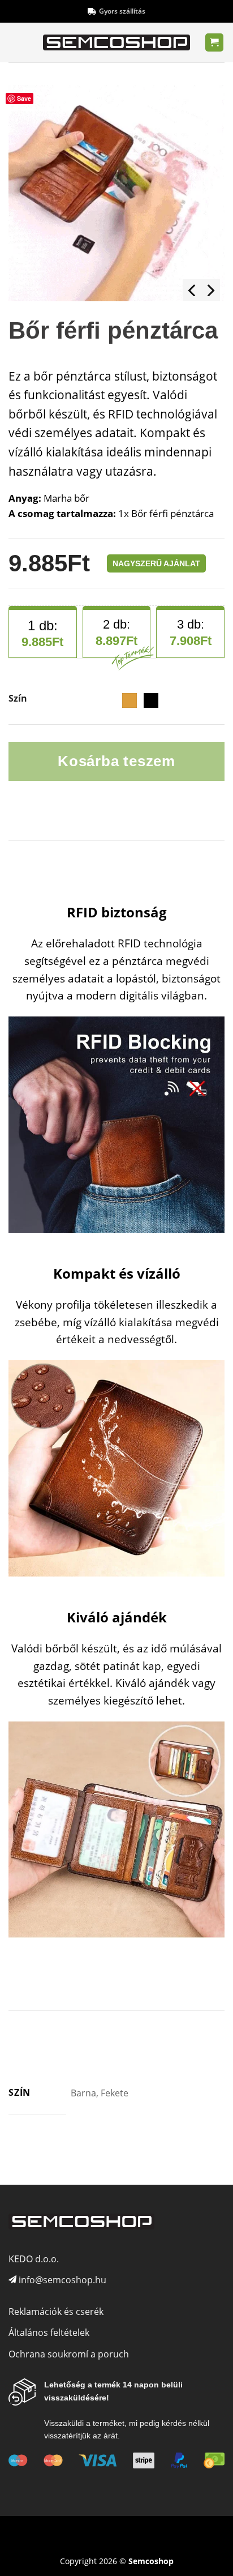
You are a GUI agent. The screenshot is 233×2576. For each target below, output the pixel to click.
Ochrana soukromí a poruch (69, 2354)
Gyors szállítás (122, 11)
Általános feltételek (49, 2333)
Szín (18, 699)
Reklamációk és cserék (56, 2312)
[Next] (210, 290)
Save (24, 98)
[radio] (130, 700)
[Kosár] (215, 43)
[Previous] (193, 290)
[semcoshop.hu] (116, 42)
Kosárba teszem (116, 761)
